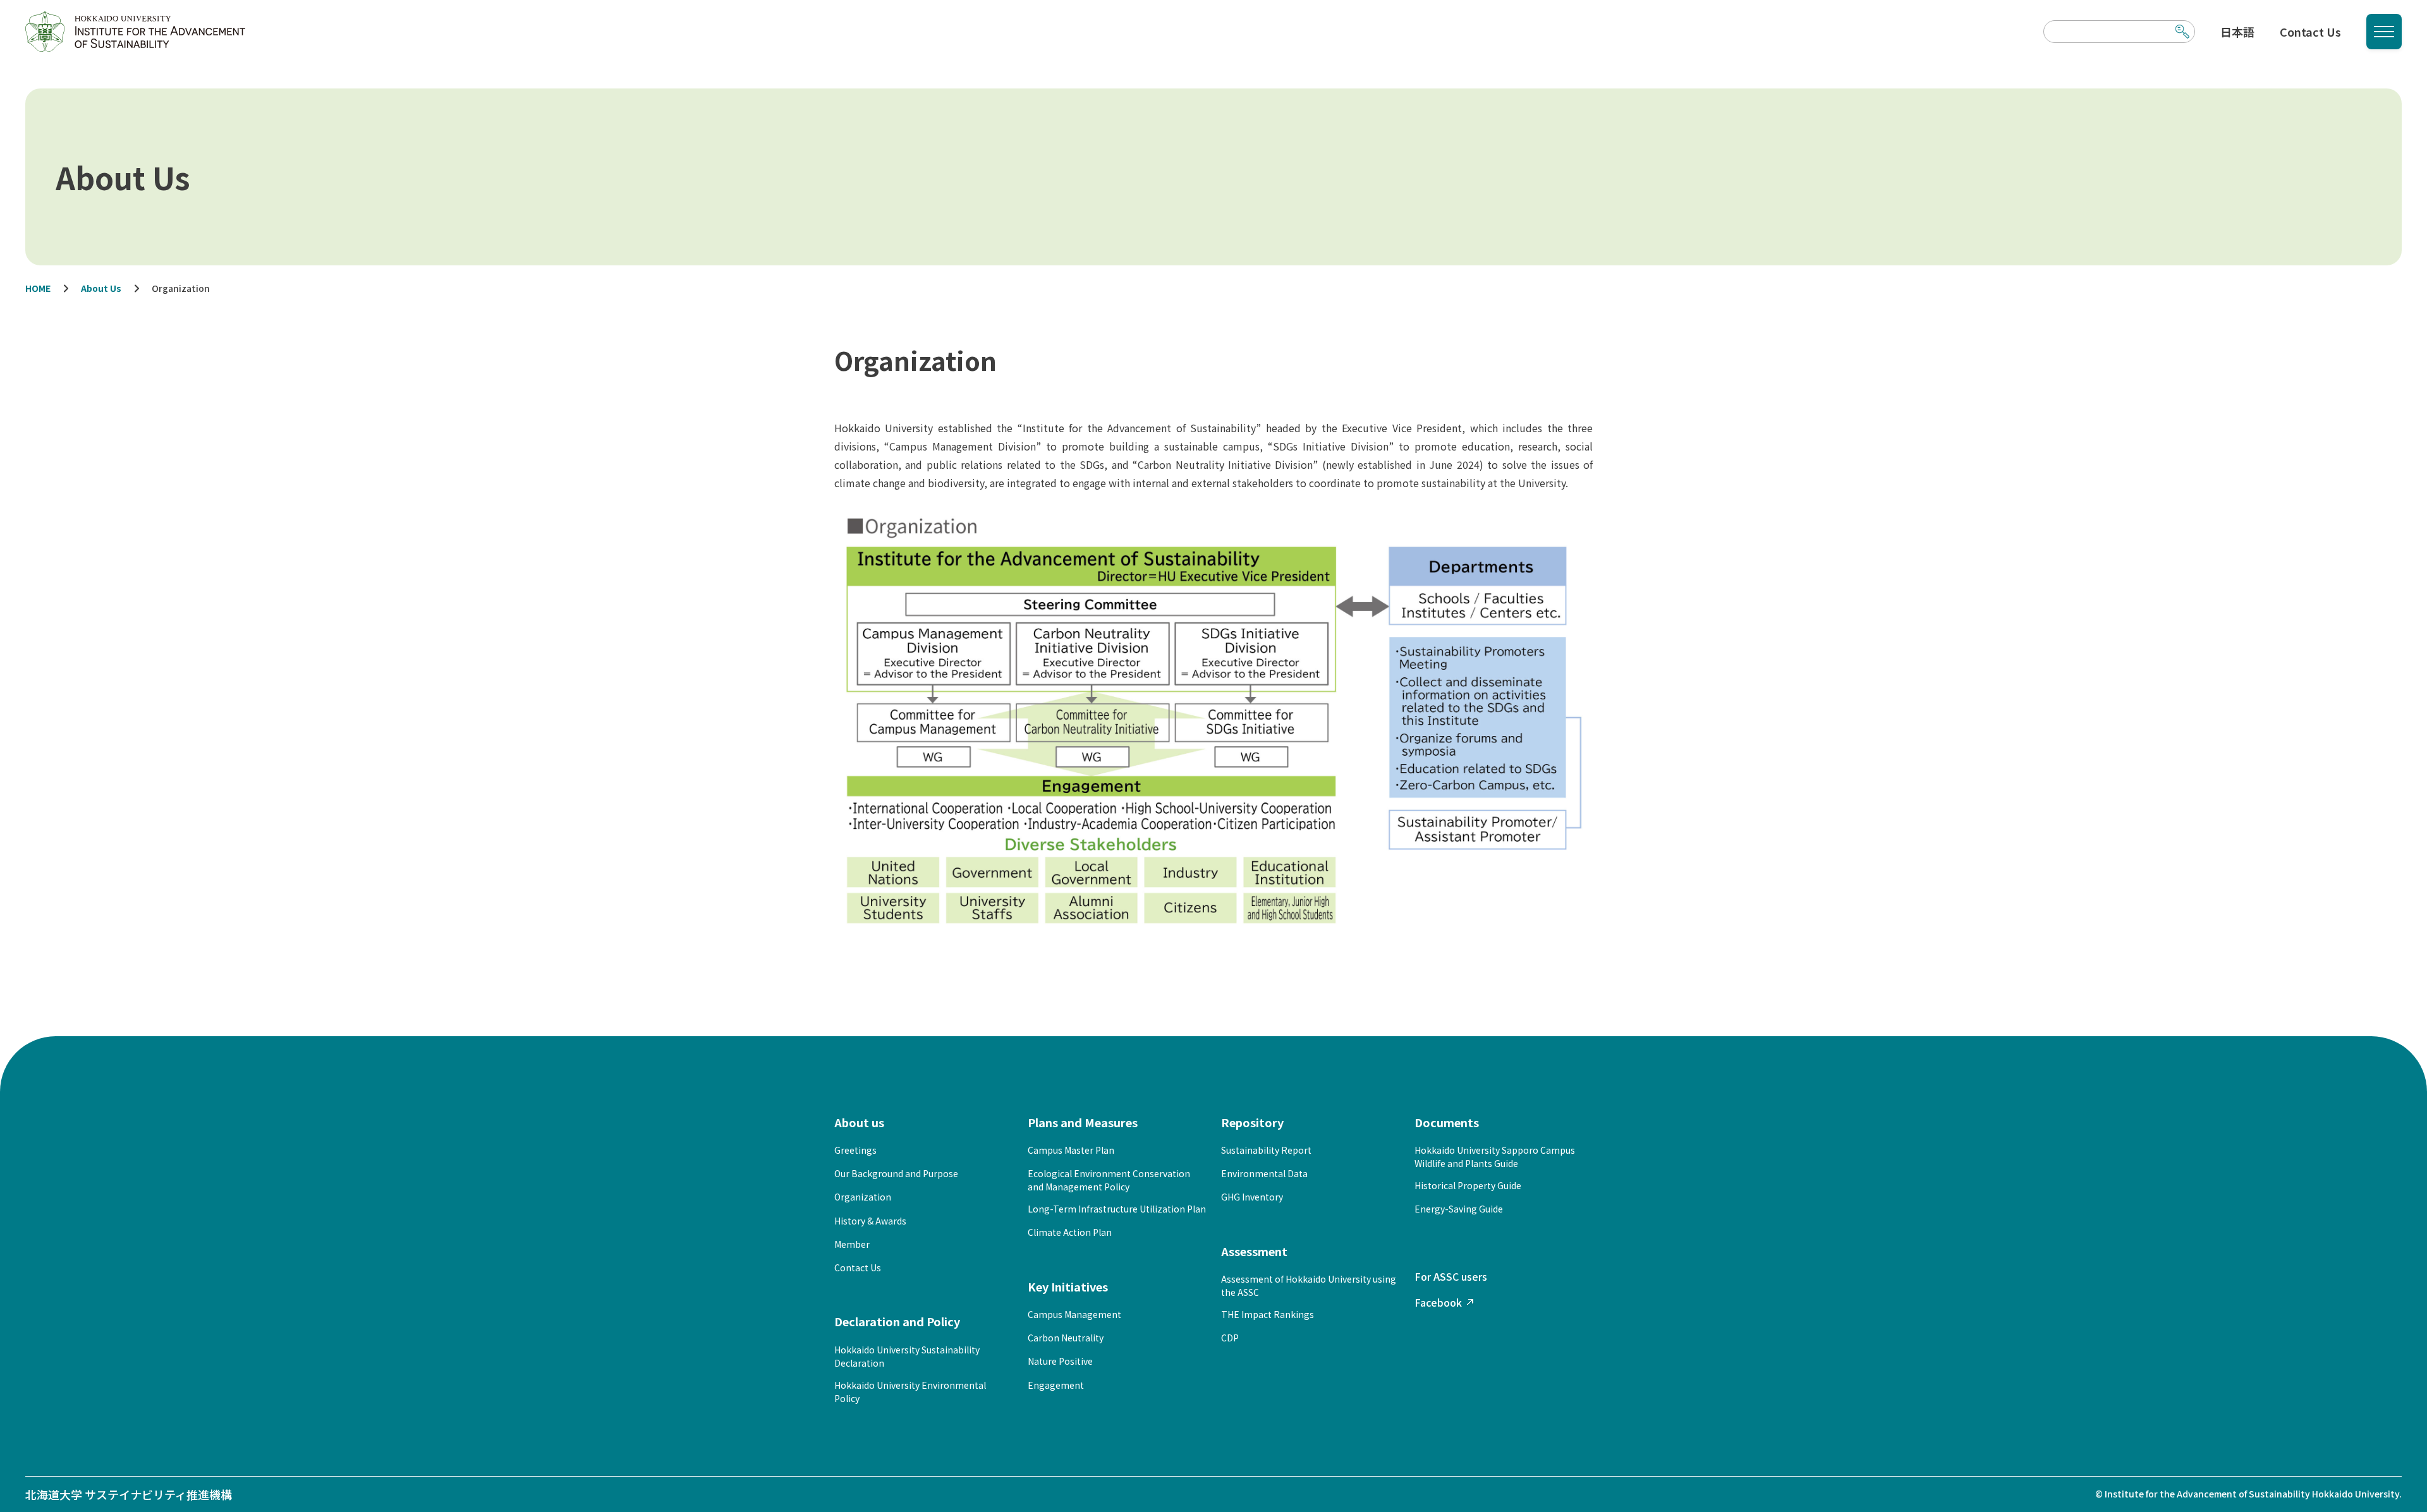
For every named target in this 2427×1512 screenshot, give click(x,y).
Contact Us (2310, 32)
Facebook (1438, 1302)
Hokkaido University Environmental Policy (910, 1392)
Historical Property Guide (1468, 1185)
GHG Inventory (1252, 1197)
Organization (863, 1197)
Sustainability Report (1266, 1150)
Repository (1252, 1122)
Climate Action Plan (1070, 1232)
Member (852, 1244)
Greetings (855, 1150)
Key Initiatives (1068, 1286)
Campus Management (1074, 1314)
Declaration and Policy (897, 1321)
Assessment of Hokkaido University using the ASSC (1309, 1285)
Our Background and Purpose (896, 1173)
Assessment (1254, 1251)
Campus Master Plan (1071, 1150)
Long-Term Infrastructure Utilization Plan (1117, 1209)
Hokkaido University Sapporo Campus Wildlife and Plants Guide (1495, 1157)
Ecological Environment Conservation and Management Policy (1109, 1180)
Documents (1447, 1122)
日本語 (2237, 32)
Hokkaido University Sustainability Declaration (907, 1356)
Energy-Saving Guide (1459, 1209)
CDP (1230, 1338)
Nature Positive (1060, 1361)
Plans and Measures (1083, 1122)
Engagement (1056, 1385)
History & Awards (870, 1221)
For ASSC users (1451, 1276)
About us (859, 1122)
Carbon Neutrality (1066, 1338)
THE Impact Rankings (1268, 1314)
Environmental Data (1264, 1173)
